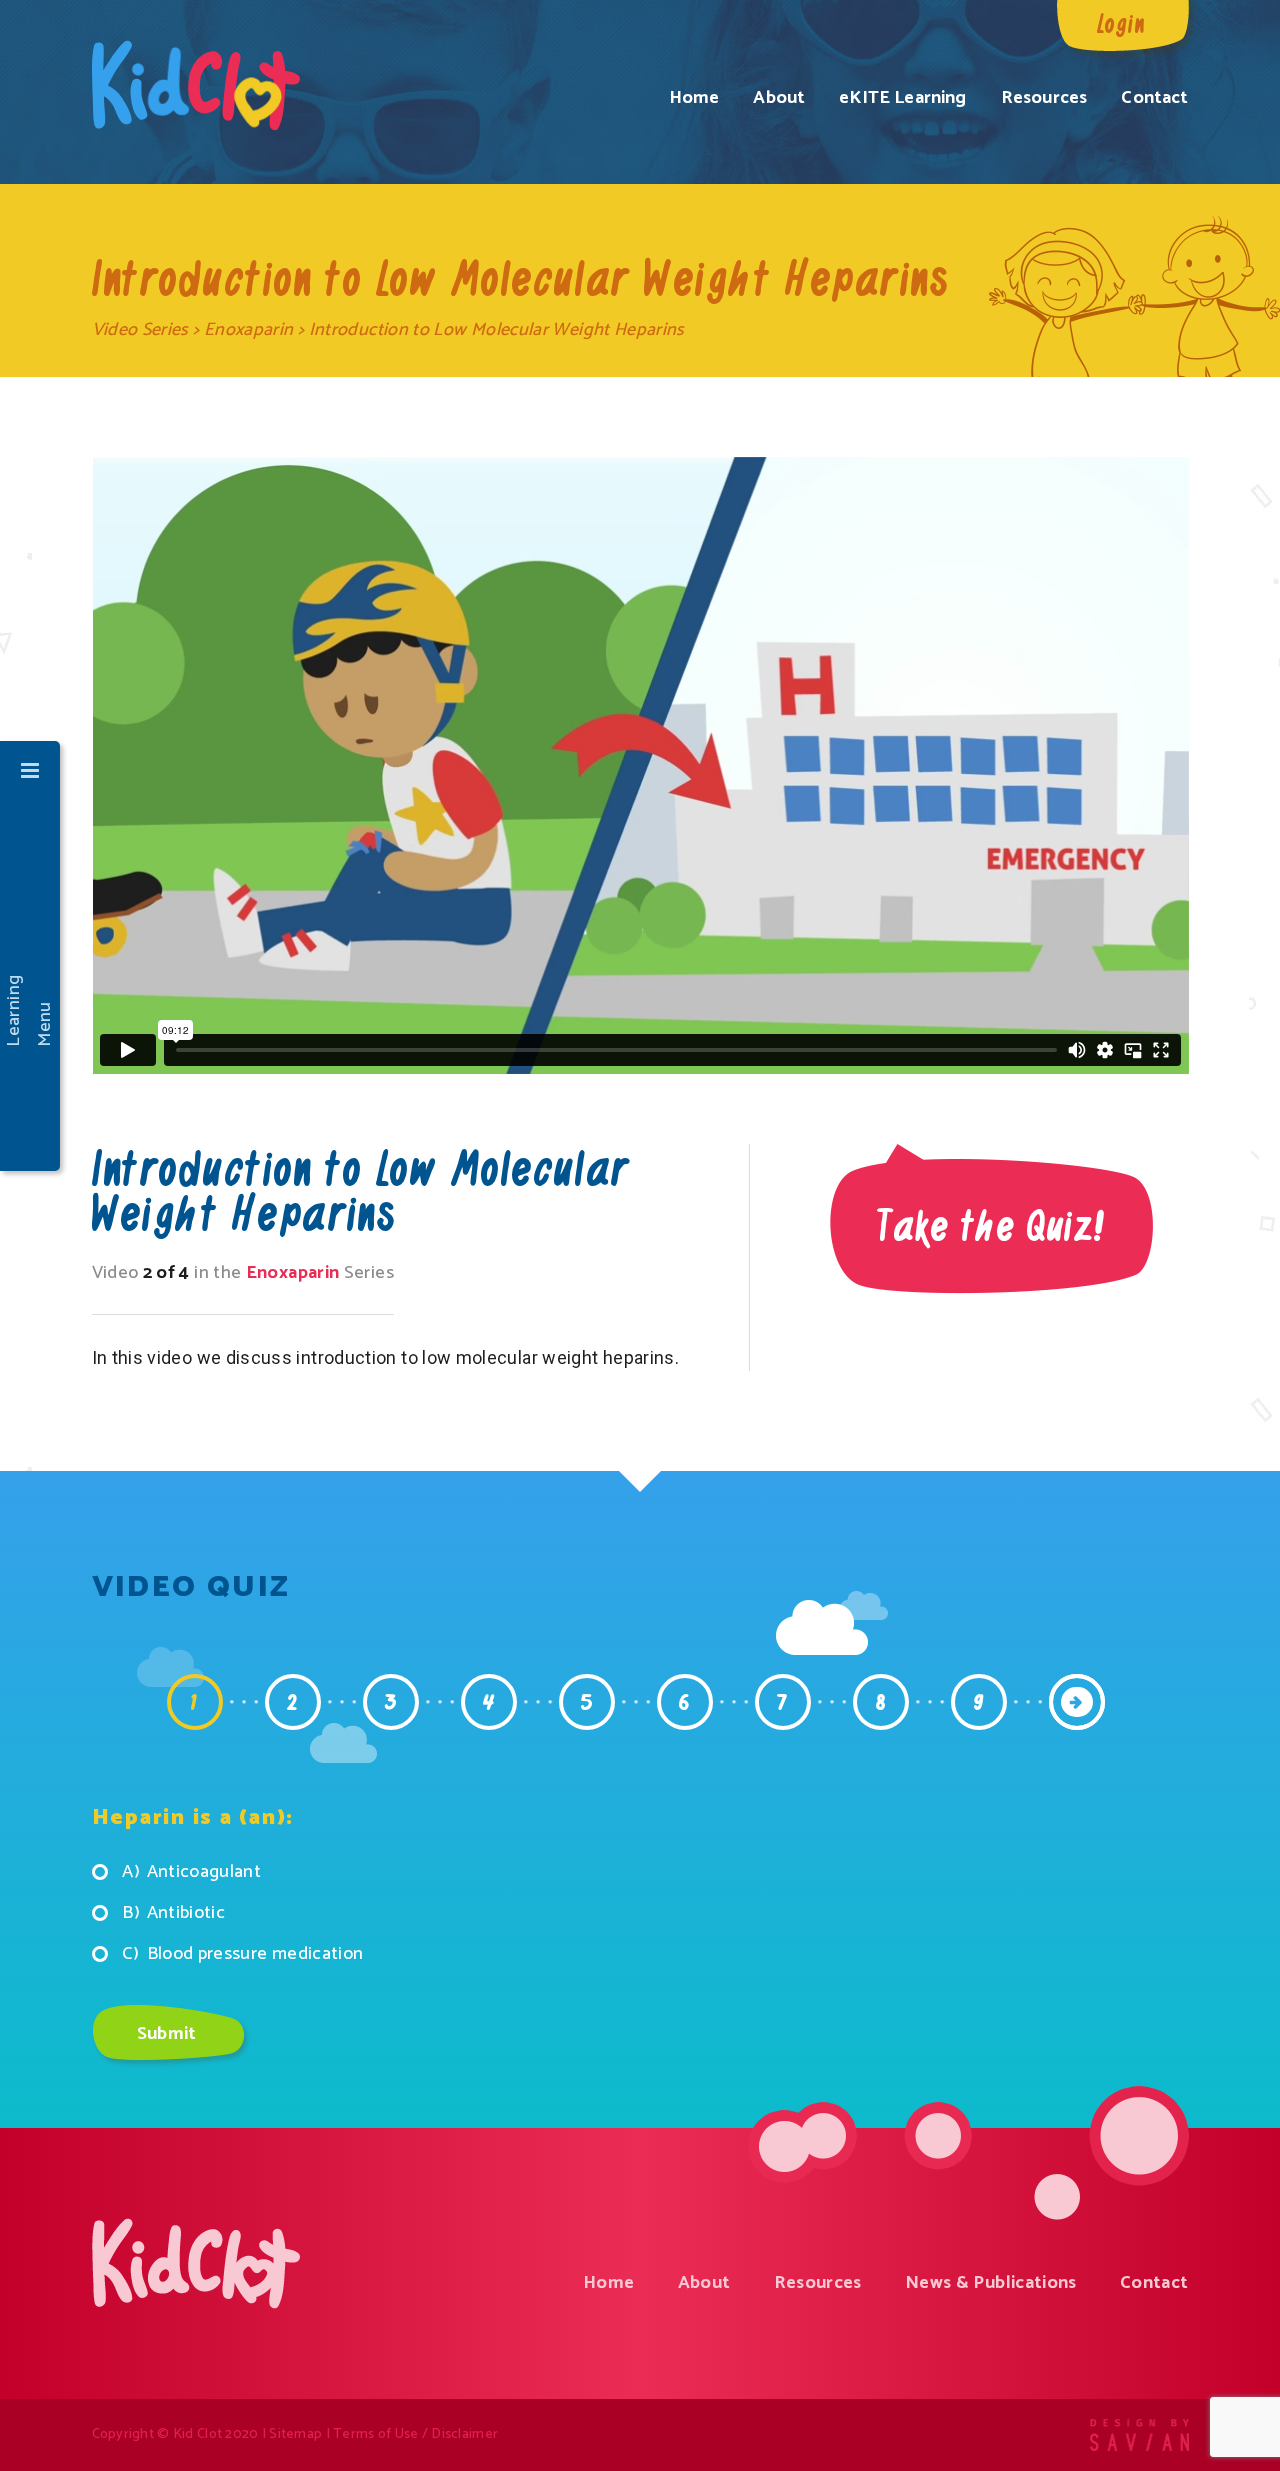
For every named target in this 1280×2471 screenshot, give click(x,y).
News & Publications (991, 2283)
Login (1121, 22)
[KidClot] (196, 85)
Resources (1044, 98)
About (779, 98)
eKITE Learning (902, 98)
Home (694, 98)
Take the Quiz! (991, 1224)
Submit (167, 2034)
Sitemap (295, 2434)
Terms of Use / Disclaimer (415, 2434)
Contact (1154, 98)
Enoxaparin (249, 330)
